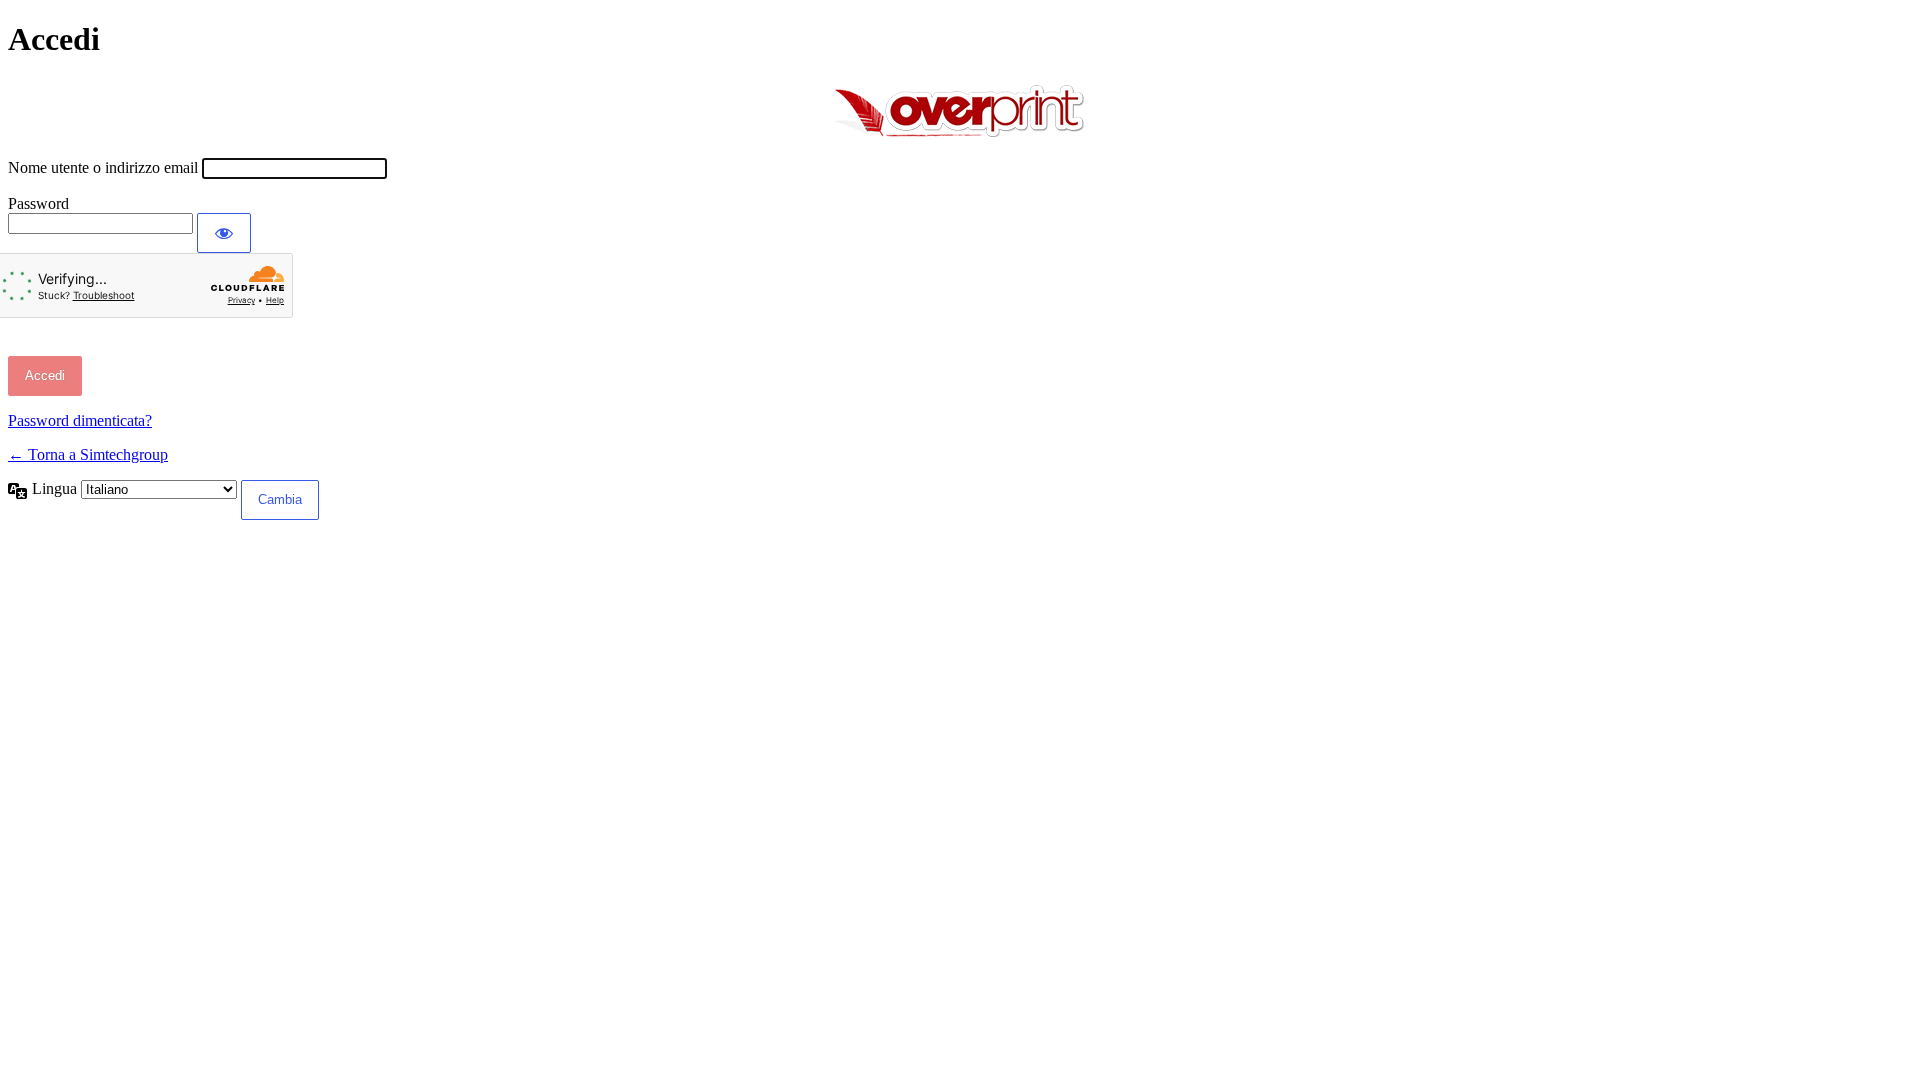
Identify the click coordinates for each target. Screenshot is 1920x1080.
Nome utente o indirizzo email (103, 167)
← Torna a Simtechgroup (88, 454)
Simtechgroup (960, 108)
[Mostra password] (224, 233)
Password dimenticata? (80, 420)
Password (38, 203)
